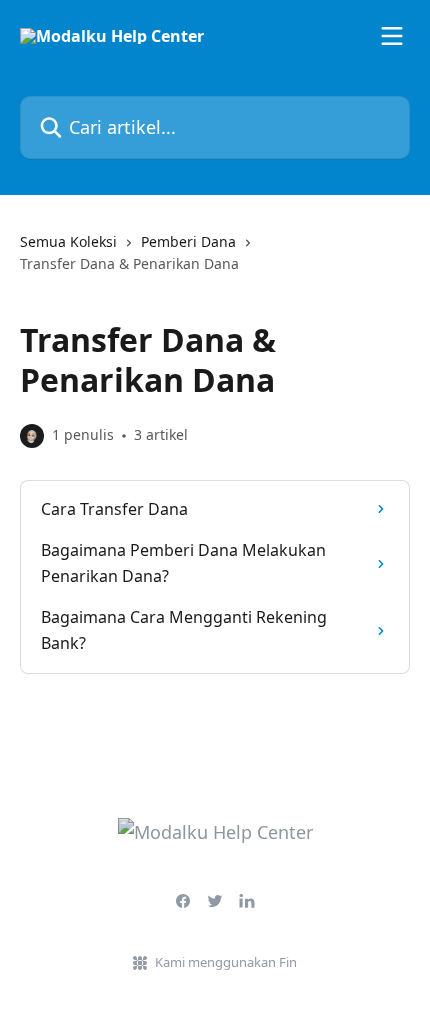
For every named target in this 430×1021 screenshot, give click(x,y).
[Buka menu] (392, 36)
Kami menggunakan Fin (226, 962)
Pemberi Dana (188, 241)
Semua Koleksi (68, 241)
